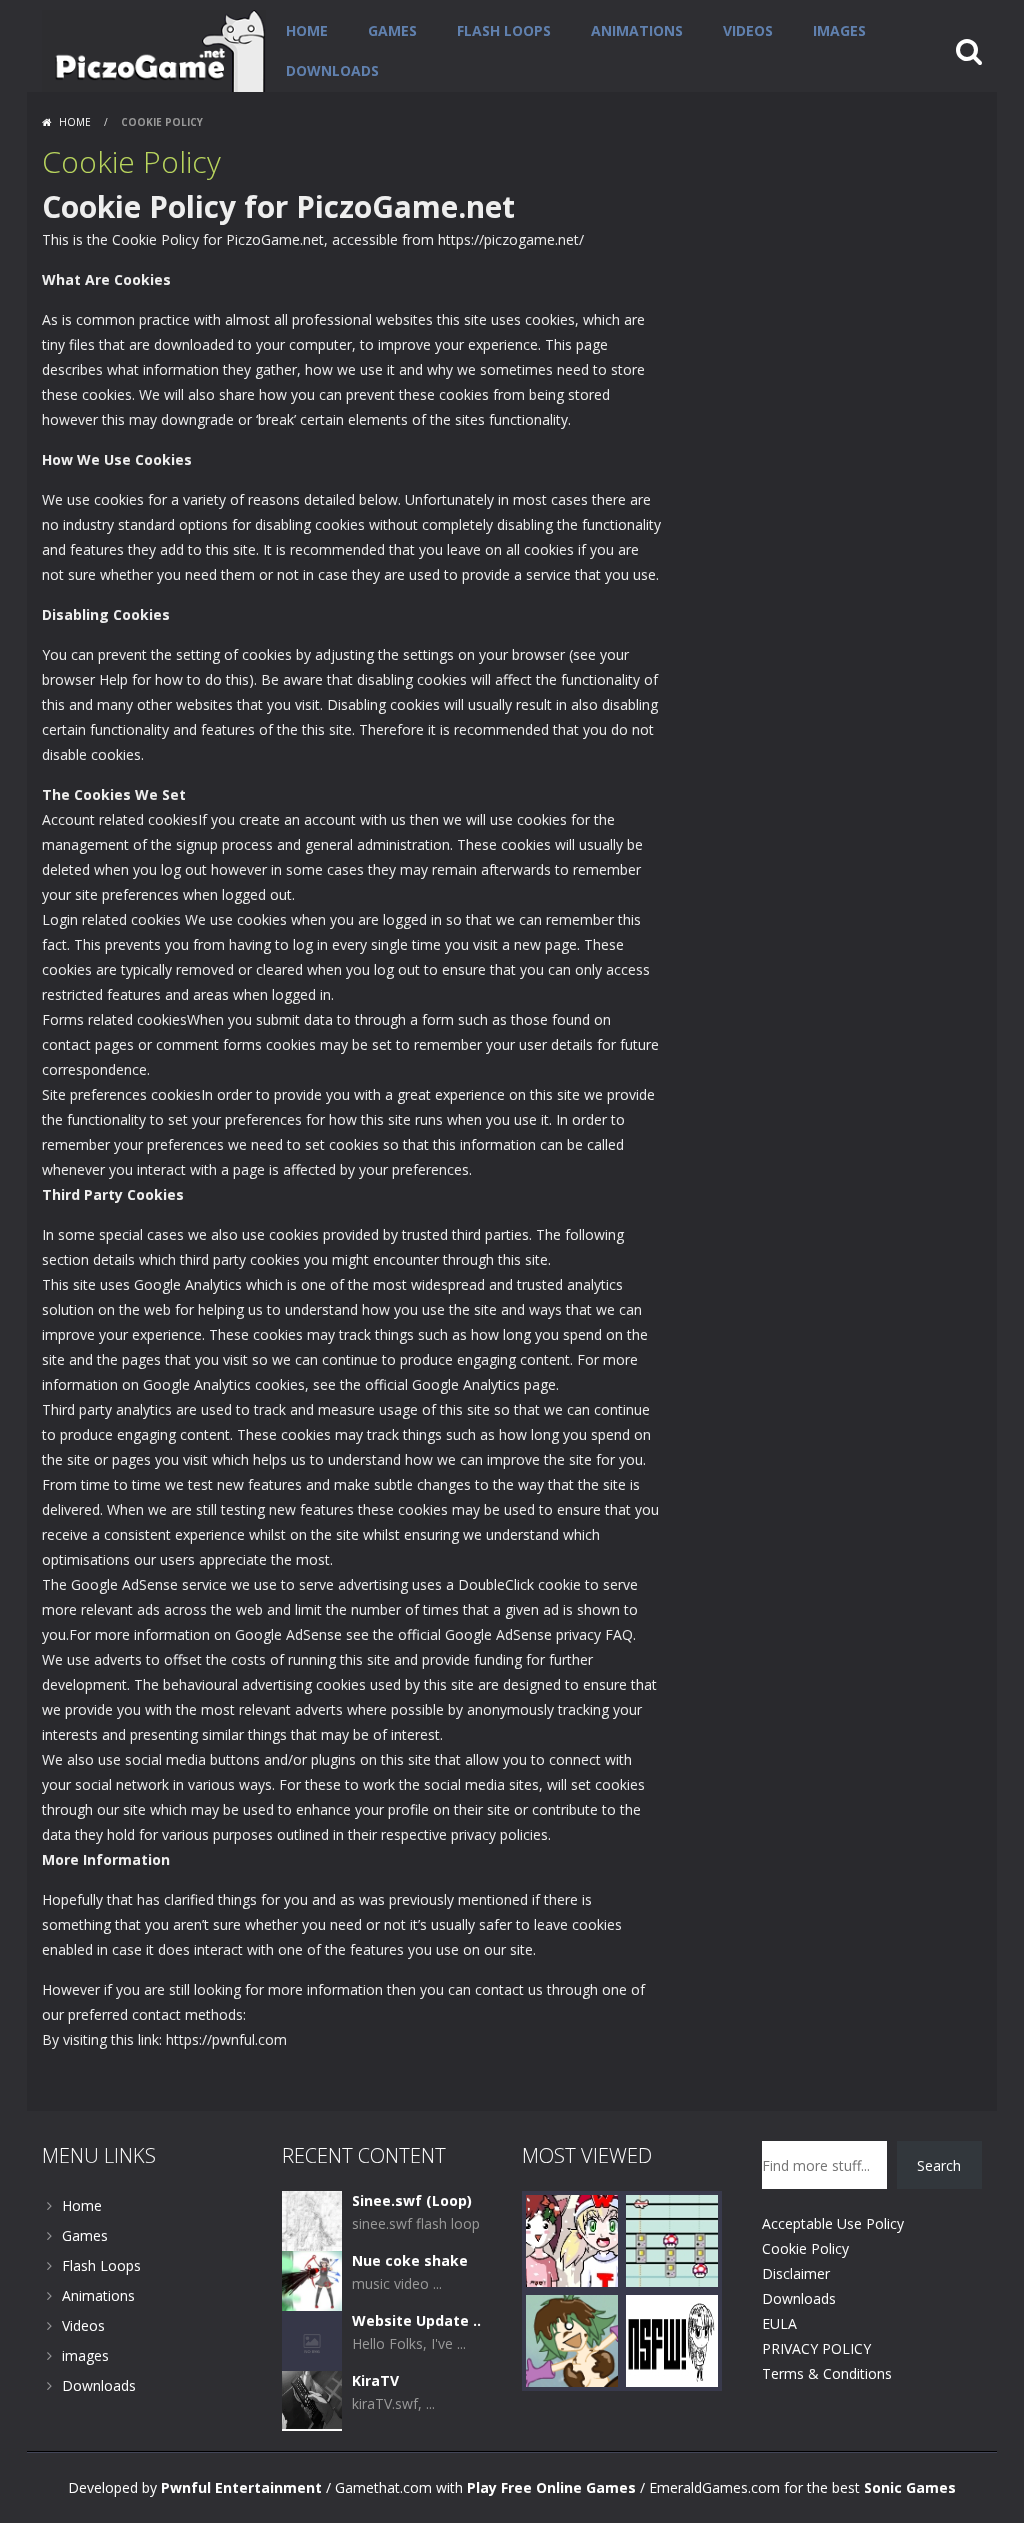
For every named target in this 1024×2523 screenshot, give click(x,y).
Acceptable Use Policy (833, 2223)
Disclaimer (796, 2273)
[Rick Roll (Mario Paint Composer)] (672, 2239)
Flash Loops (504, 30)
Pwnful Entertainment (241, 2487)
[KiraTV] (312, 2399)
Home (307, 30)
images (839, 30)
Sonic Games (910, 2487)
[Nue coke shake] (312, 2279)
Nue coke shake (410, 2260)
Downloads (332, 70)
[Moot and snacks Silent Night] (572, 2239)
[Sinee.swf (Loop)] (312, 2219)
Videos (748, 30)
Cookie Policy (805, 2248)
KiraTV (375, 2380)
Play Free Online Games (551, 2487)
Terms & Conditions (827, 2373)
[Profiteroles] (572, 2339)
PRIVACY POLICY (816, 2348)
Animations (637, 30)
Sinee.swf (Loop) (412, 2200)
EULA (779, 2323)
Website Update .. (416, 2320)
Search (939, 2165)
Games (392, 30)
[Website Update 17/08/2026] (312, 2339)
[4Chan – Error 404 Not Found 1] (672, 2339)
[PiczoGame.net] (154, 49)
